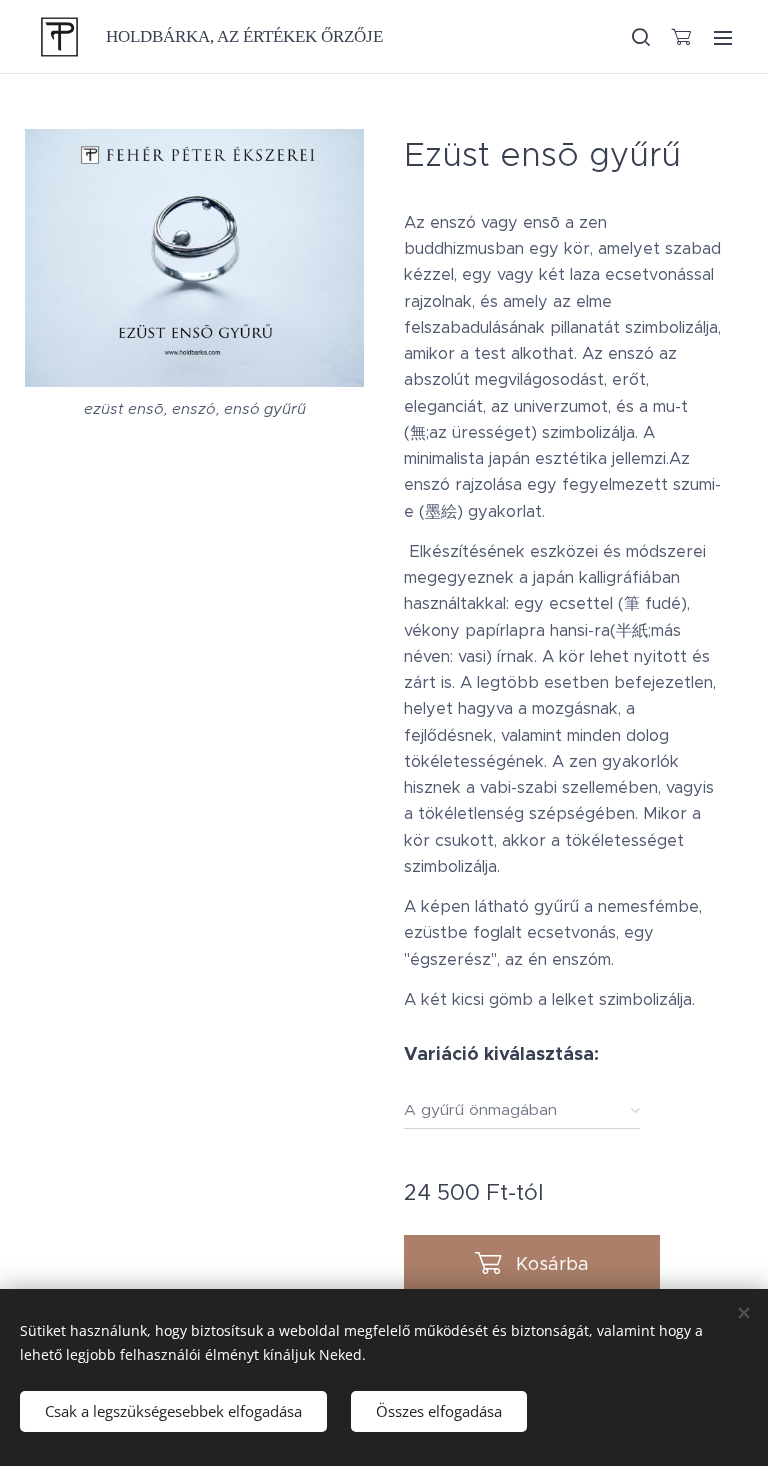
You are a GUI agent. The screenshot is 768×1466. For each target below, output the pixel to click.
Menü (723, 37)
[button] (640, 37)
